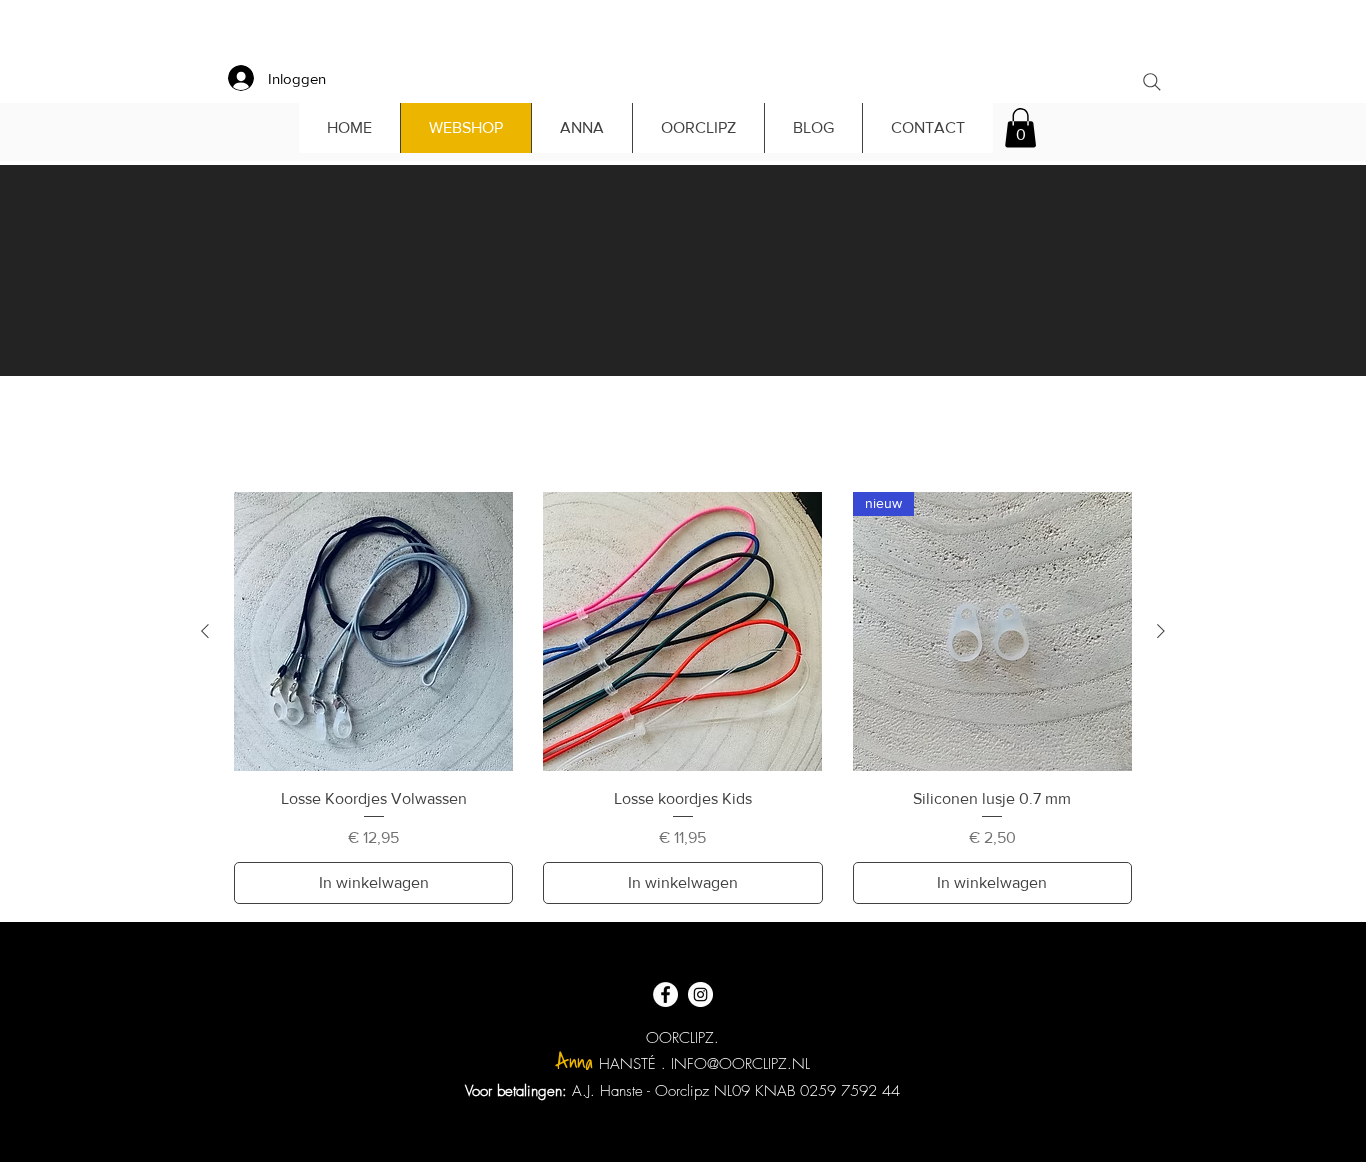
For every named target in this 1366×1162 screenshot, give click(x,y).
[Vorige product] (205, 631)
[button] (1020, 127)
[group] (683, 698)
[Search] (1152, 82)
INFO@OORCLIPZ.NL (740, 1064)
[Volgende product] (1161, 631)
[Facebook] (665, 994)
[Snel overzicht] (373, 631)
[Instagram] (700, 994)
